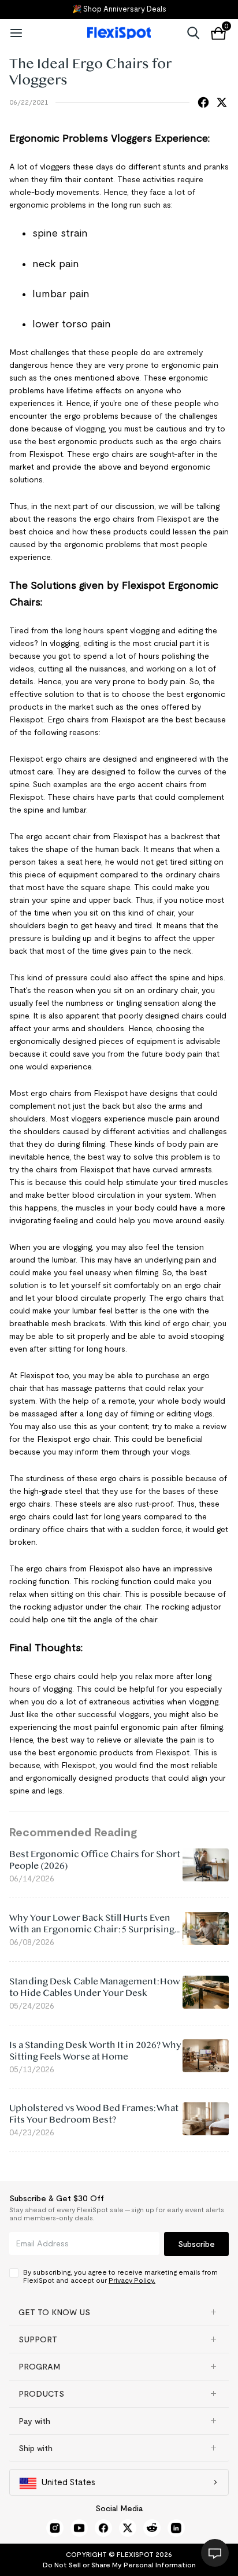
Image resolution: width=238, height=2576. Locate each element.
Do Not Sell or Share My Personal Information (119, 2565)
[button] (119, 2312)
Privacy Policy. (132, 2280)
